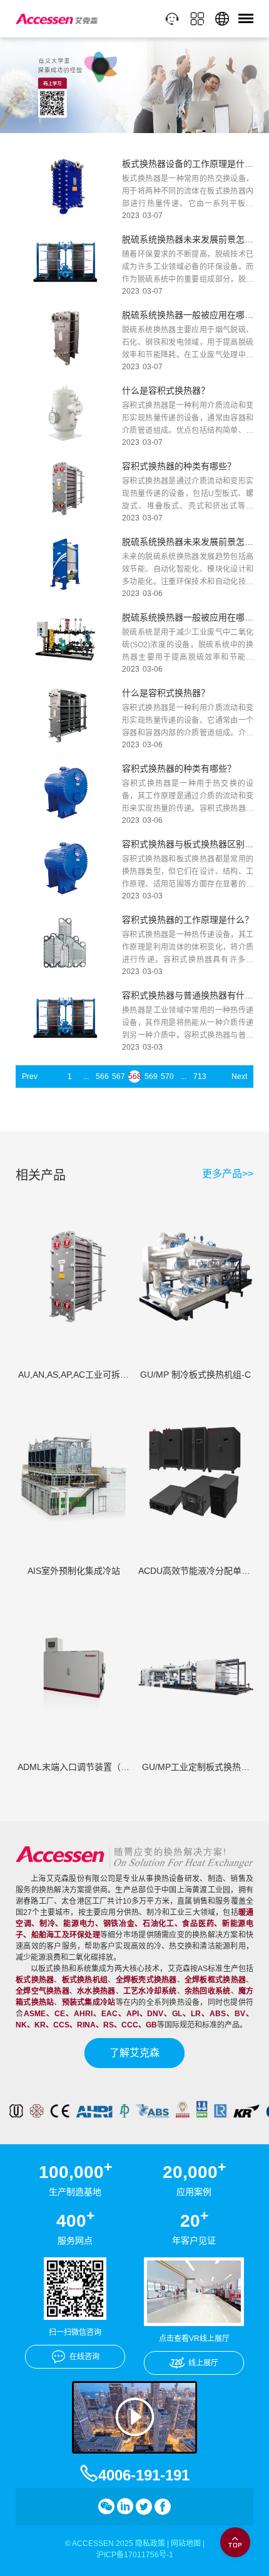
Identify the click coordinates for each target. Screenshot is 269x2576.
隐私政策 (150, 2544)
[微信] (106, 2507)
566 (102, 1077)
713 (200, 1077)
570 (167, 1077)
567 (118, 1077)
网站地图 (186, 2544)
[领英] (125, 2507)
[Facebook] (163, 2507)
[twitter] (144, 2507)
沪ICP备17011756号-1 (135, 2555)
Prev (30, 1077)
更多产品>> (228, 1174)
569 (151, 1077)
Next (239, 1077)
